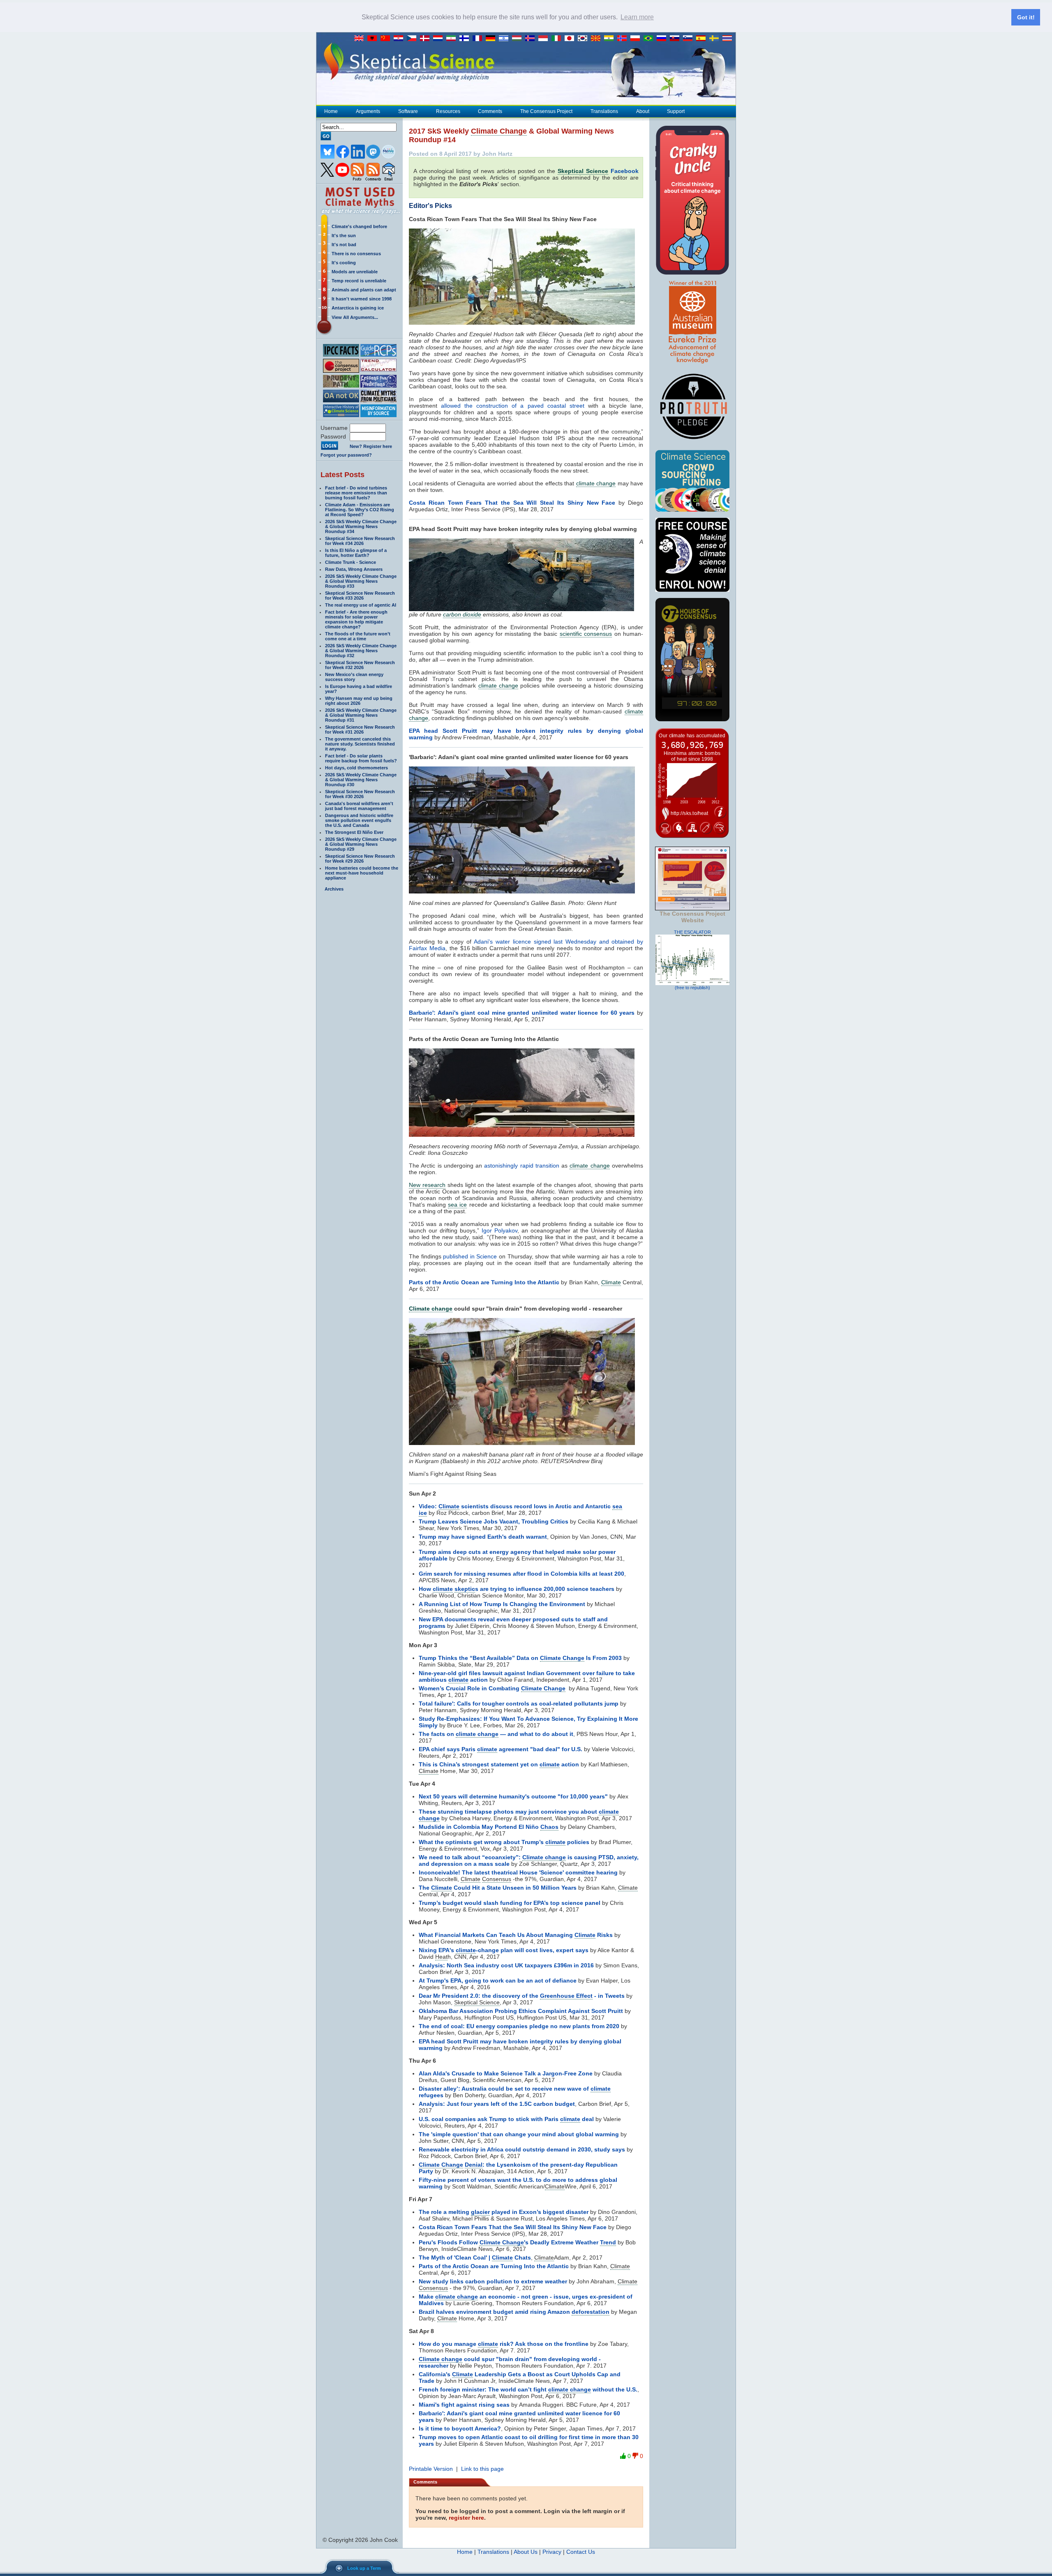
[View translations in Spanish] (703, 39)
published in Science (470, 1256)
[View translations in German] (492, 39)
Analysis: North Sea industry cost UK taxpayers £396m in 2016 (506, 1965)
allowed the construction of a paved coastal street (513, 406)
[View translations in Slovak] (676, 39)
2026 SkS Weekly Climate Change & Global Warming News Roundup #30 (361, 780)
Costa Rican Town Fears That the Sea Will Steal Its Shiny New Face (512, 503)
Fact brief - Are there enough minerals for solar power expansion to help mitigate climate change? (356, 619)
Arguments (368, 111)
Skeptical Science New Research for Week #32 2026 (360, 665)
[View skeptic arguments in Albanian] (374, 39)
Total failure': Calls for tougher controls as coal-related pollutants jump (519, 1703)
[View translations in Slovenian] (690, 39)
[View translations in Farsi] (453, 39)
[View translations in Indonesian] (545, 39)
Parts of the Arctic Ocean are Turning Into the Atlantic (484, 1282)
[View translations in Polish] (637, 39)
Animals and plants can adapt (364, 290)
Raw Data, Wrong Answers (354, 569)
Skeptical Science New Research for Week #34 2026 (360, 541)
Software (408, 111)
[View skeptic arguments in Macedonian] (598, 39)
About (643, 111)
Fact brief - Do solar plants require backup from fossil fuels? (361, 758)
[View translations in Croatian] (400, 39)
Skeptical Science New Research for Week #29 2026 (360, 859)
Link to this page (482, 2469)
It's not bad (344, 245)
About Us (526, 2552)
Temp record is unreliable (359, 281)
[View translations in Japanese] (571, 39)
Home (331, 111)
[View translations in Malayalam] (611, 39)
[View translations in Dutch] (440, 39)
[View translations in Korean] (584, 39)
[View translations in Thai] (728, 39)
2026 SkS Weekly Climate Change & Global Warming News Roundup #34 (361, 526)
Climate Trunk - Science (351, 562)
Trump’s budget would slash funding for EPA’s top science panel (510, 1903)
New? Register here (371, 446)
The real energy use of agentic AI (361, 605)
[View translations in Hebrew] (505, 39)
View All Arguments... (355, 317)
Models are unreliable (355, 272)
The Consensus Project (546, 111)
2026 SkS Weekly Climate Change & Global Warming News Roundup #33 (361, 581)
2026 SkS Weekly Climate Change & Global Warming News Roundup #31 (361, 715)
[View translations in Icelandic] (532, 39)
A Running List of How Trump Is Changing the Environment (502, 1604)
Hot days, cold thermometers (356, 768)
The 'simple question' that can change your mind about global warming (519, 2134)
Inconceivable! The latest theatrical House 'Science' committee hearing (518, 1872)
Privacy (552, 2552)
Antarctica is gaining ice (358, 308)
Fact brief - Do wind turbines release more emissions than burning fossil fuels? (356, 493)
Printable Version (431, 2469)
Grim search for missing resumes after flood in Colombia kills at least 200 (521, 1574)
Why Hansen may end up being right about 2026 (359, 701)
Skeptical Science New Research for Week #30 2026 (360, 794)
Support (676, 111)
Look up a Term (364, 2568)
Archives (334, 889)
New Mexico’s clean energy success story (354, 677)
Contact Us (581, 2552)
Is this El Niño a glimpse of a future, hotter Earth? (356, 553)
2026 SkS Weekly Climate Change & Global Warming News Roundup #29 (361, 844)
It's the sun (344, 235)
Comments (490, 111)
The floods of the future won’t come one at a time (358, 636)
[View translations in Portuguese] (650, 39)
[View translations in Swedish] (716, 39)
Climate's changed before (359, 226)
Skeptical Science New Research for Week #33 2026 (360, 596)
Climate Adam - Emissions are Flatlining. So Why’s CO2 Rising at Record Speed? (360, 510)
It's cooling (344, 263)
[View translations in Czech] (413, 39)
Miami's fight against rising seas (464, 2405)
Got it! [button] (1026, 17)
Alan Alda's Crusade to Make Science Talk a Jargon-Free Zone (506, 2073)
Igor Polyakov (499, 1230)
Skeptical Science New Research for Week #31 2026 (360, 729)
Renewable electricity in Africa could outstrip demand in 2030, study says (522, 2149)
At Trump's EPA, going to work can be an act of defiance (498, 1980)
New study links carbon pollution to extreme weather (493, 2281)
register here (466, 2518)
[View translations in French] (479, 39)
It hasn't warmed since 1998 (362, 299)
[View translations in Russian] (663, 39)
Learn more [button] (637, 17)
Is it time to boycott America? (460, 2428)
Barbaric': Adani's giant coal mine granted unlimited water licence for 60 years (522, 1013)
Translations (604, 111)
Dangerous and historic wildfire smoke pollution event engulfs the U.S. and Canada (359, 820)
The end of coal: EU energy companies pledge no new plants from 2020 (519, 2026)
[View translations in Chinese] (387, 39)
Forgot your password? (346, 455)
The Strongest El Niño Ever (354, 832)
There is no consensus (356, 254)
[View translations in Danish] (427, 39)
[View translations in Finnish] (466, 39)
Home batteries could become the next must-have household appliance (362, 873)
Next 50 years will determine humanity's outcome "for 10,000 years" (513, 1796)
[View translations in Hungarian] (519, 39)
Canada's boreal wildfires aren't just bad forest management (359, 806)
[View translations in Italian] (558, 39)
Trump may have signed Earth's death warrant (483, 1537)
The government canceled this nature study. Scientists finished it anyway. (360, 744)
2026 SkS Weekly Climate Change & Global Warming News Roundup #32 (361, 651)
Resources (448, 111)
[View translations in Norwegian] (624, 39)
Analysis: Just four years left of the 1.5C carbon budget (497, 2104)
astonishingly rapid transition (522, 1166)
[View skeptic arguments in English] (361, 39)
